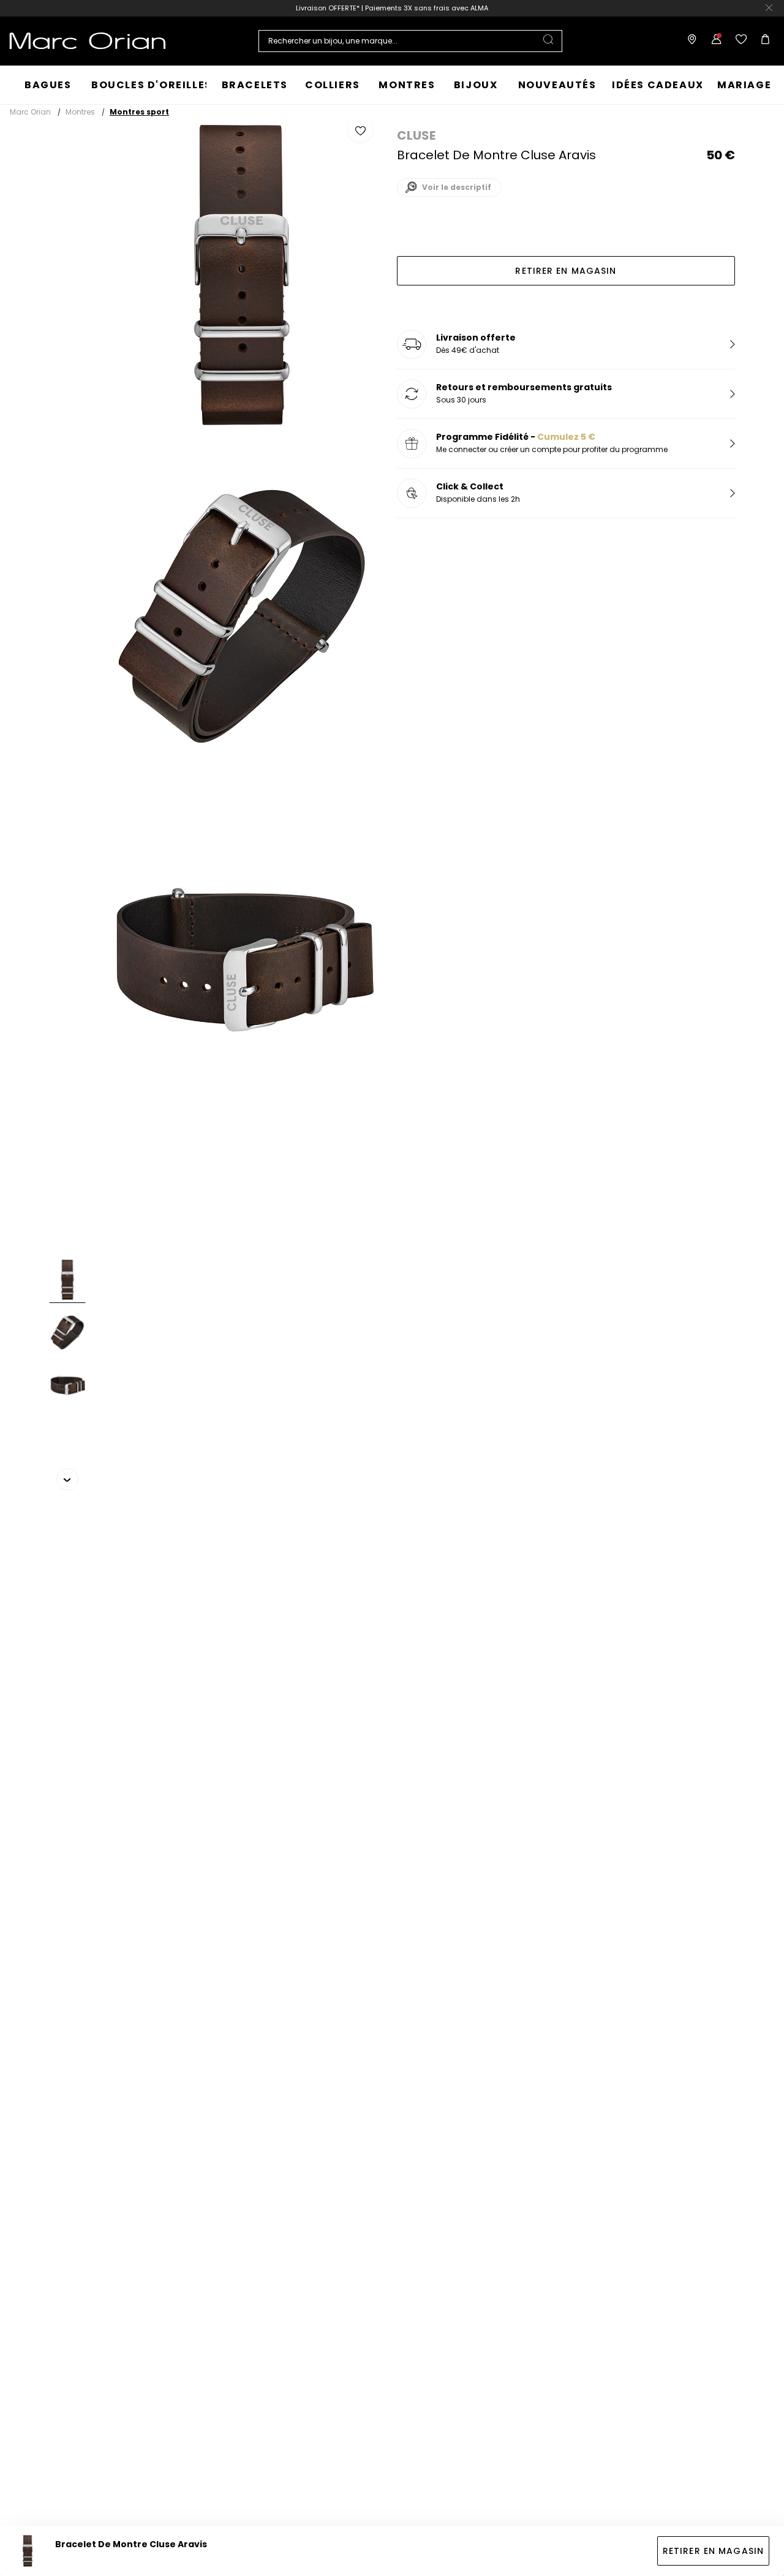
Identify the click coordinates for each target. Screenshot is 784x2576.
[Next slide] (67, 1479)
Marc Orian (30, 112)
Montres (80, 112)
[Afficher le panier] (763, 41)
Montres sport (139, 112)
